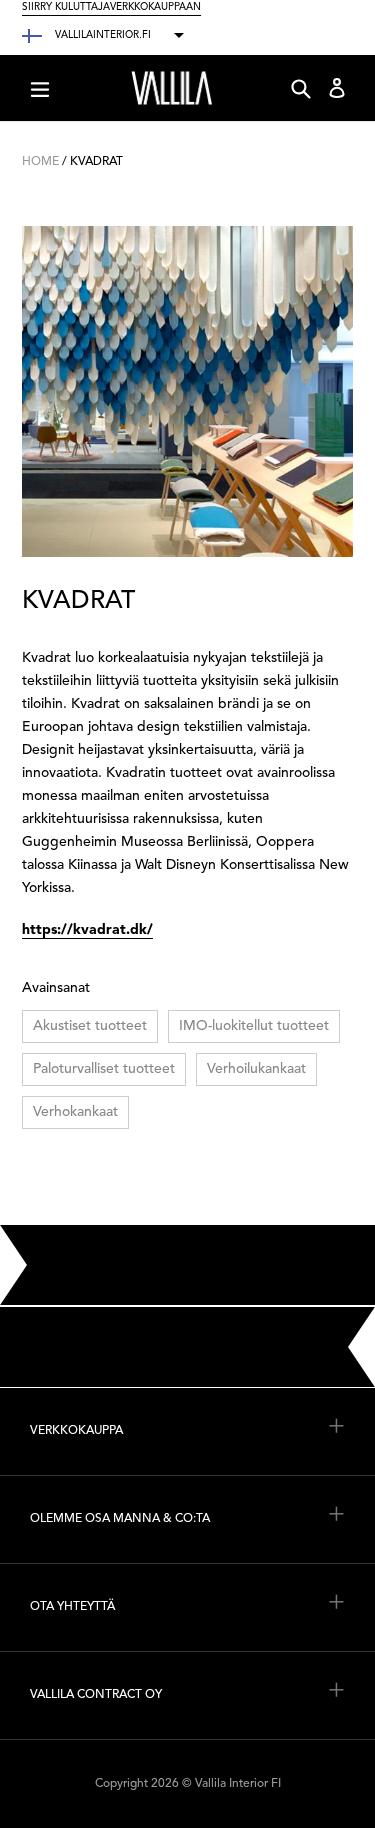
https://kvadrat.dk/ (87, 930)
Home (40, 162)
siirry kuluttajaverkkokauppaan (111, 7)
